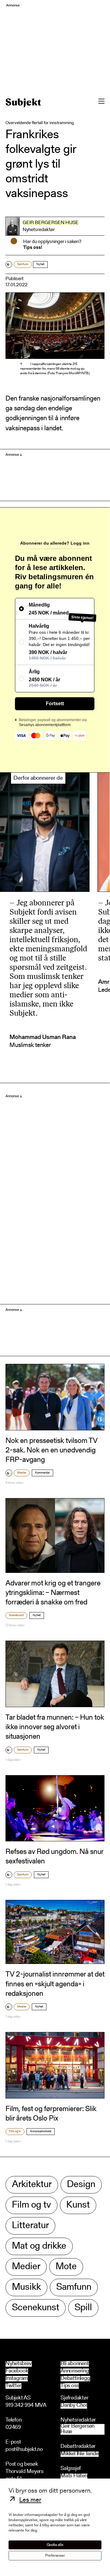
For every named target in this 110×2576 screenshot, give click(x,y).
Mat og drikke (39, 2246)
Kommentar (42, 1473)
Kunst (78, 2205)
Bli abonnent (75, 2364)
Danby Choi (74, 2406)
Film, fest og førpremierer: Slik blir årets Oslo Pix (51, 2114)
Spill (83, 2308)
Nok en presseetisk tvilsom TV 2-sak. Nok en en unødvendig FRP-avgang (51, 1451)
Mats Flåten (74, 2476)
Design (81, 2185)
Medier (22, 1473)
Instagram (17, 2379)
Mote (66, 2267)
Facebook (17, 2371)
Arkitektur (32, 2185)
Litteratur (30, 2226)
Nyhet (40, 264)
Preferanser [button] (55, 2556)
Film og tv (15, 2132)
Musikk (26, 2287)
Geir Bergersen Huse (51, 223)
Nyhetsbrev (19, 2364)
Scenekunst (16, 1615)
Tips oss (70, 2386)
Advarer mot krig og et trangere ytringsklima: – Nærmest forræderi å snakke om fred (53, 1593)
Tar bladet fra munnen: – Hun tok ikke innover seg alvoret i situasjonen (55, 1727)
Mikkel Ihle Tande (80, 2454)
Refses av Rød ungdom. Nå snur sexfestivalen (54, 1857)
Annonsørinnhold (41, 2132)
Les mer (30, 2500)
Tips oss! (33, 248)
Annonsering (75, 2371)
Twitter (13, 2386)
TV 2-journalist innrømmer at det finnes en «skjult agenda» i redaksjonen (55, 1984)
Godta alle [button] (55, 2545)
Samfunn (23, 264)
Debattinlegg (75, 2379)
